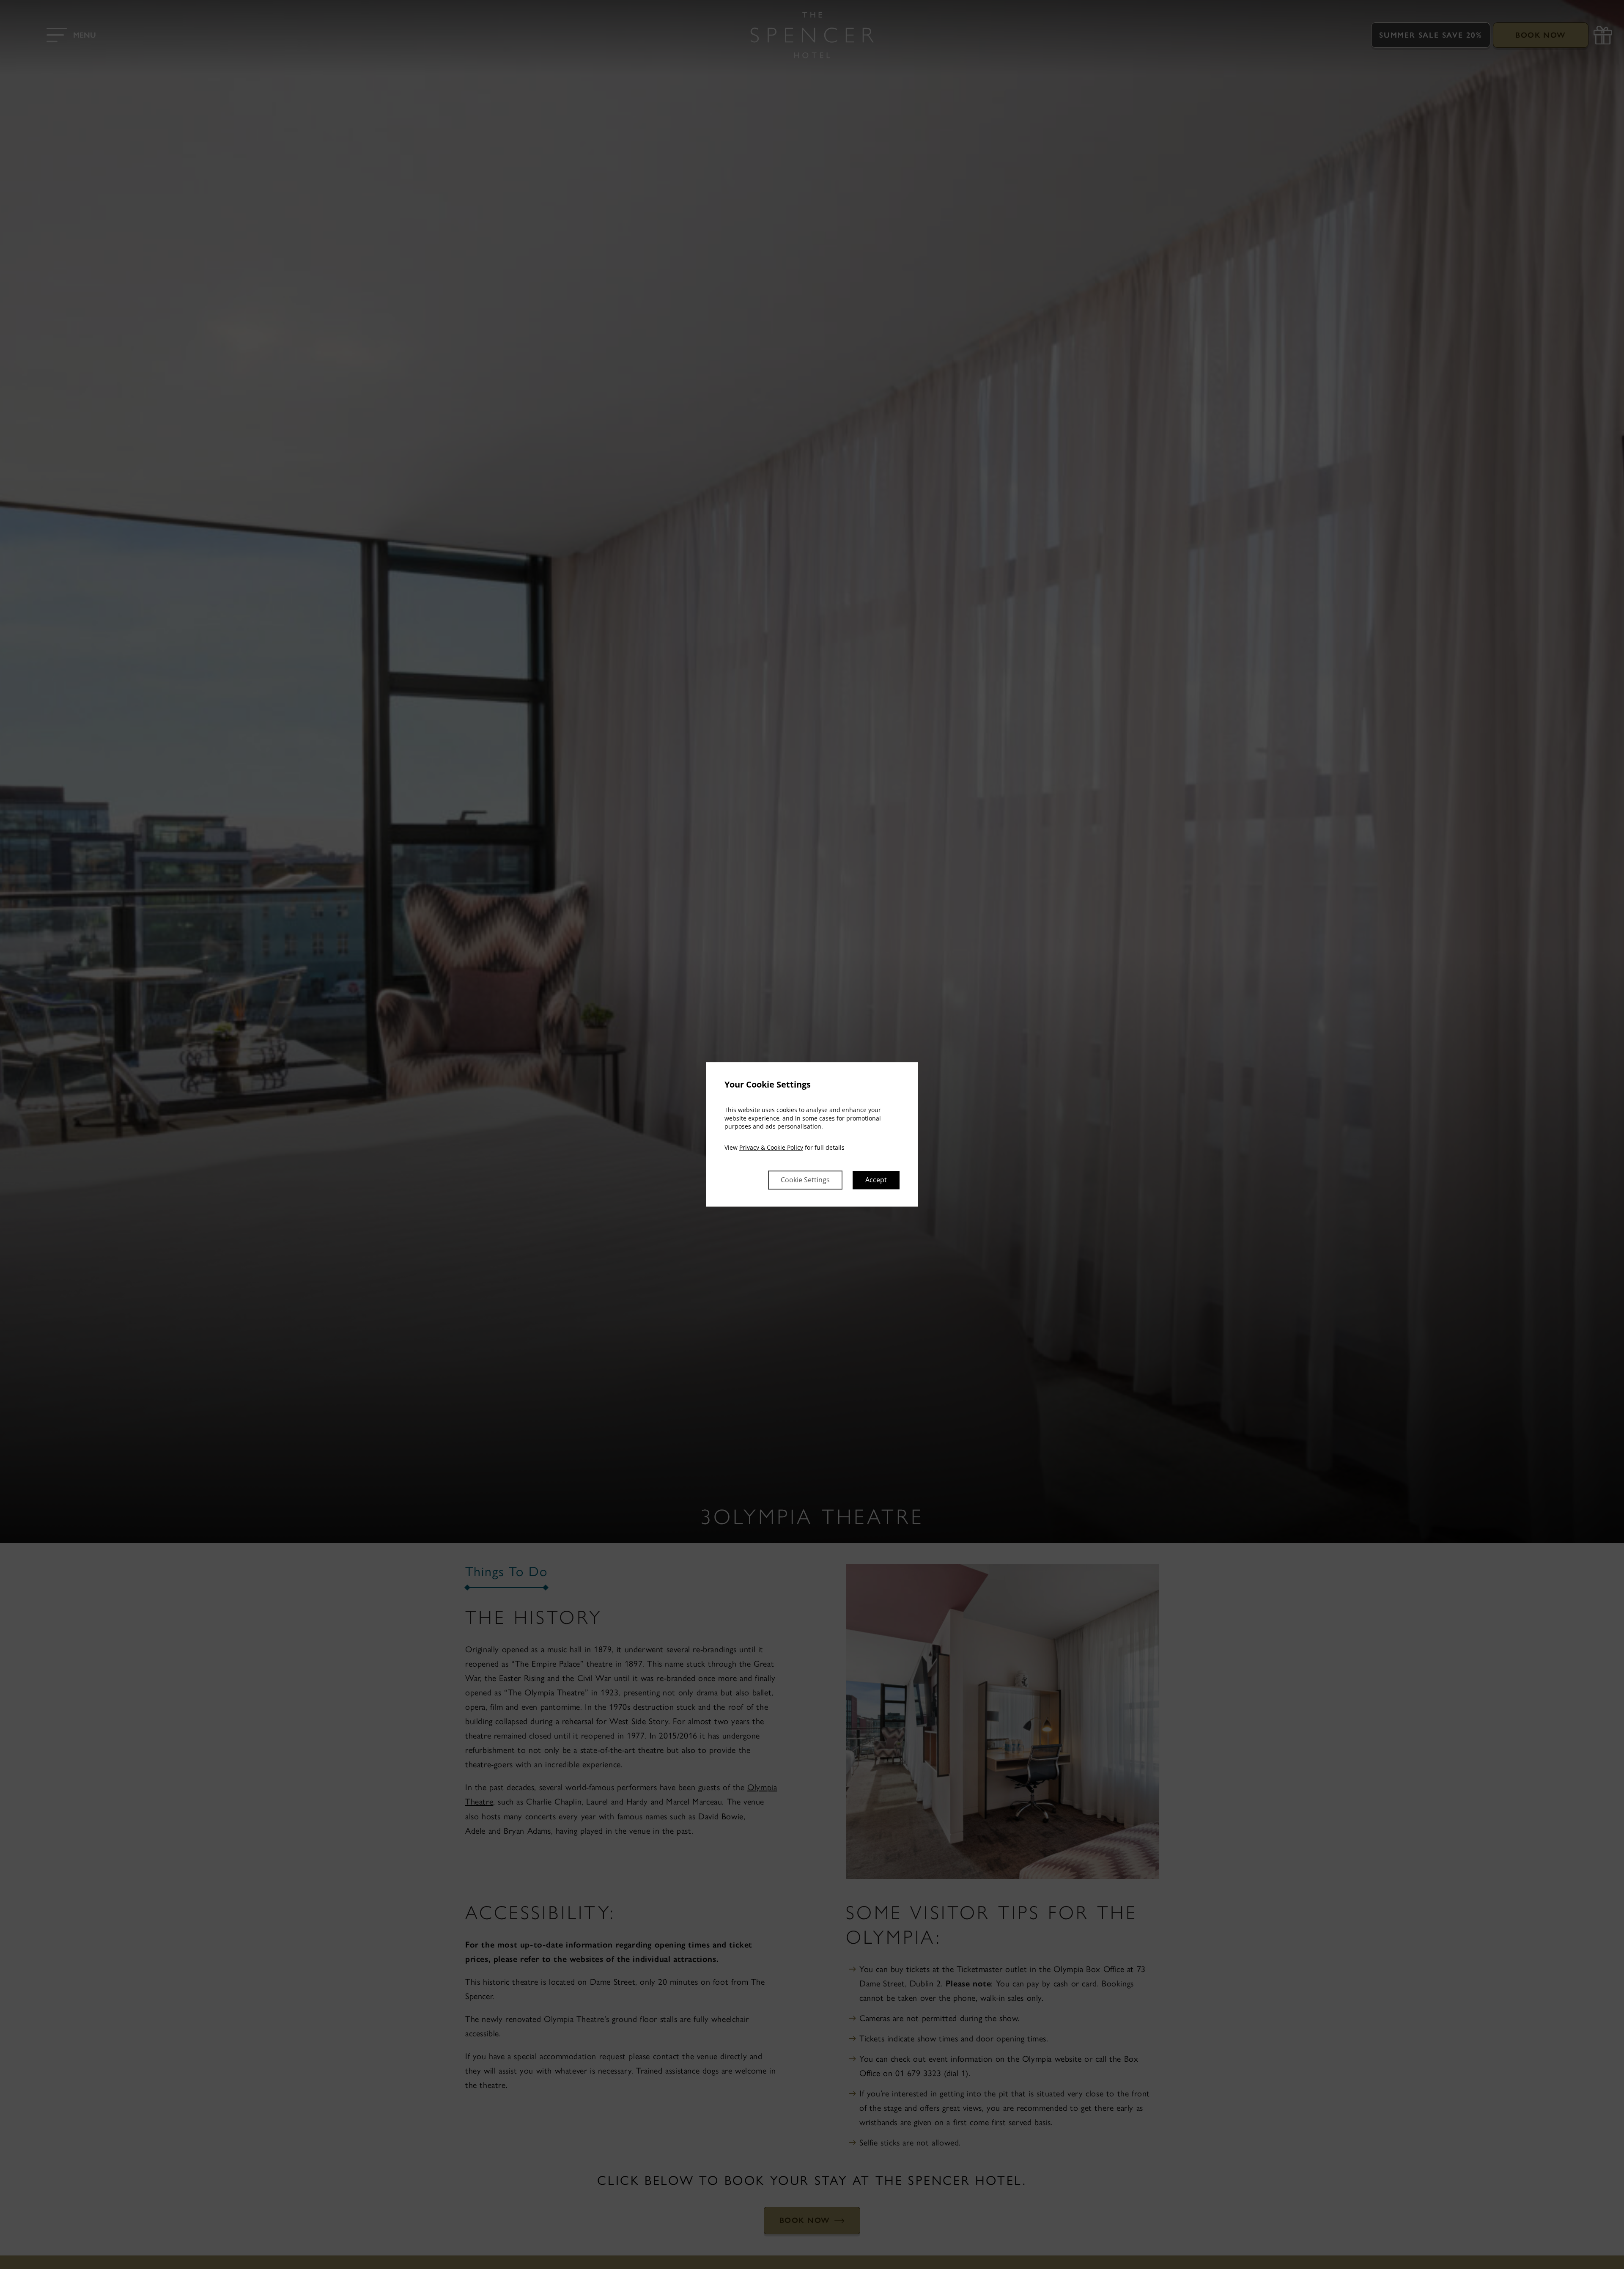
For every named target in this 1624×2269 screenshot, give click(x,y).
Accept (876, 1180)
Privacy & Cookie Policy (771, 1147)
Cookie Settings (805, 1180)
